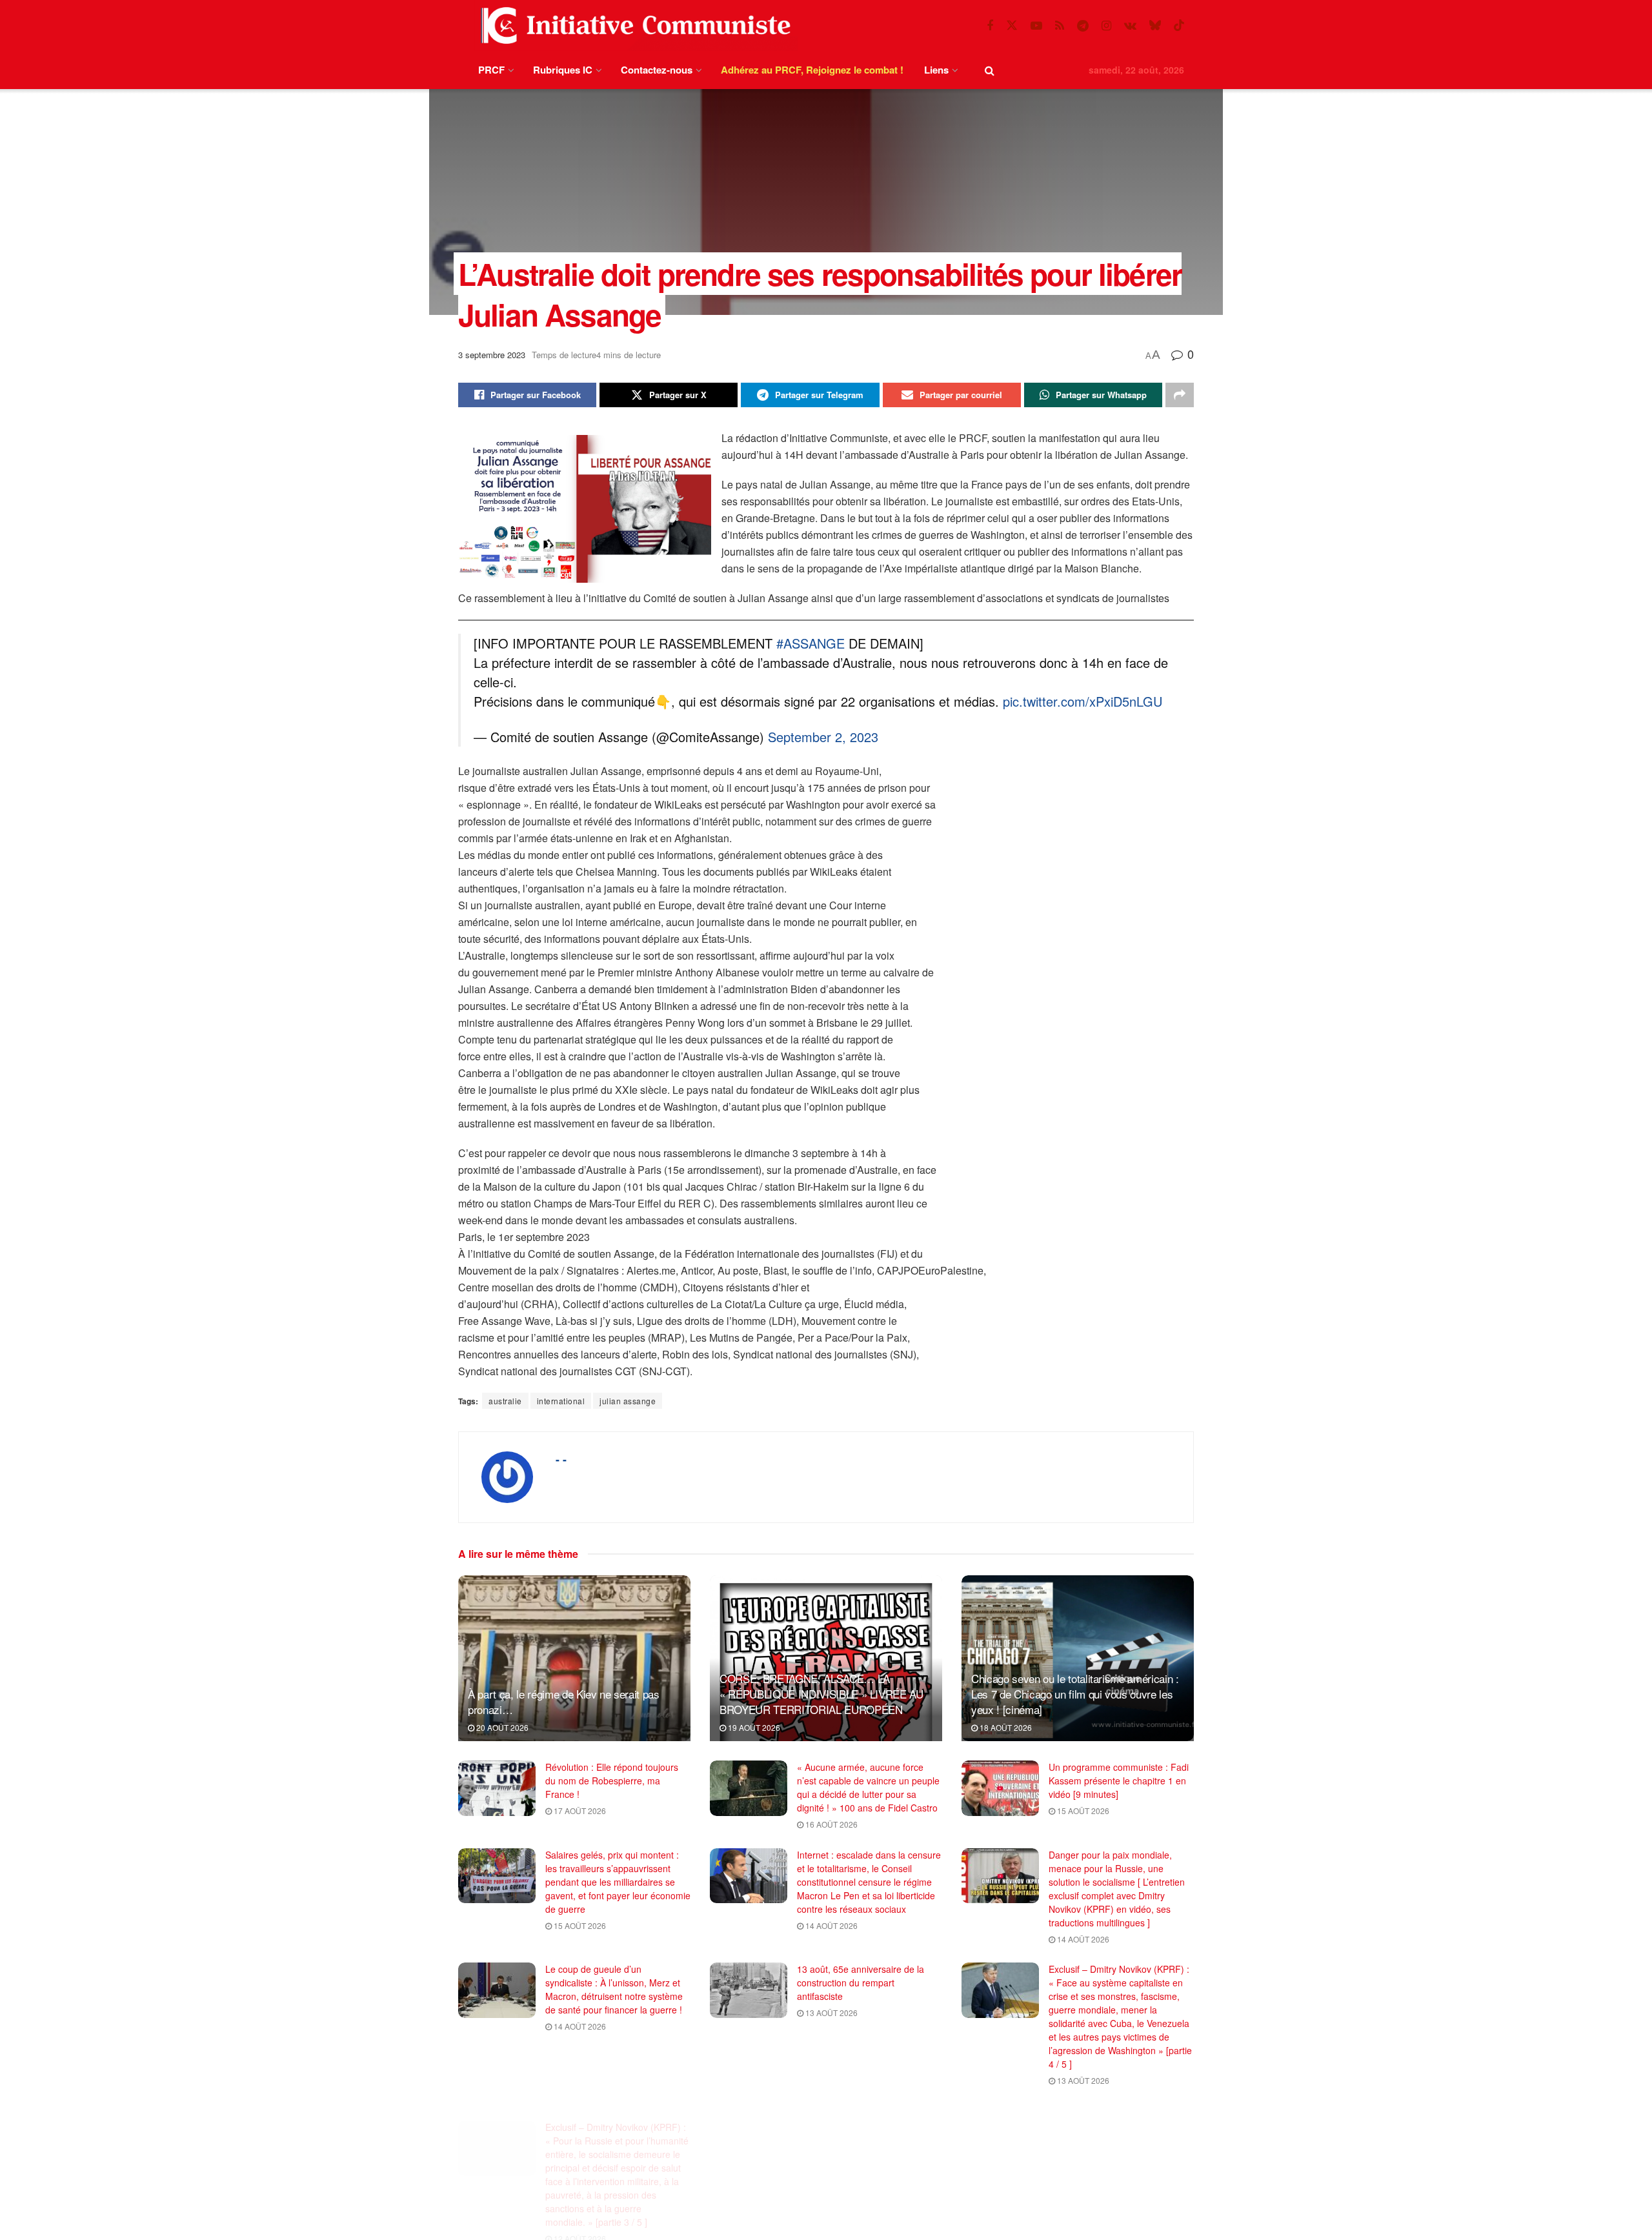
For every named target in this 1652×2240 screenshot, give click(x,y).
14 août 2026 (831, 1925)
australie (505, 1401)
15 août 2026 (1082, 1811)
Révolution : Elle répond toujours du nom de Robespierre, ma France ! (612, 1781)
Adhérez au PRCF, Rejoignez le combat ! (812, 70)
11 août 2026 (831, 2195)
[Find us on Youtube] (1036, 26)
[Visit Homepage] (633, 25)
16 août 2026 (831, 1824)
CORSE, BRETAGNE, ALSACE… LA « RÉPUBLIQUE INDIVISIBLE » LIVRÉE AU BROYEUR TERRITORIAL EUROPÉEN (821, 1694)
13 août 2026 (831, 2013)
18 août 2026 (1005, 1727)
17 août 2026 (579, 1811)
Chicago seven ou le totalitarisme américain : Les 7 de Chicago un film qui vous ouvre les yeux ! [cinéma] (1075, 1694)
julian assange (628, 1401)
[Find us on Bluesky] (1155, 25)
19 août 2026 (753, 1727)
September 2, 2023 (823, 737)
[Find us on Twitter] (1012, 25)
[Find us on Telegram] (1083, 26)
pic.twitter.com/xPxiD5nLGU (1083, 701)
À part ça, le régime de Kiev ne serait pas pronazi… (564, 1701)
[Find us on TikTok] (1179, 25)
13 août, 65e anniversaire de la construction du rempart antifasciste (861, 1983)
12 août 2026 (579, 2222)
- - (561, 1459)
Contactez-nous (657, 70)
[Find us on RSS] (1060, 26)
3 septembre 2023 (492, 355)
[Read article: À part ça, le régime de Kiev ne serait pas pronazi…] (574, 1658)
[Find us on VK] (1130, 26)
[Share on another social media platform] (1180, 395)
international (561, 1401)
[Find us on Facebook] (990, 26)
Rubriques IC (563, 70)
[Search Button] (990, 70)
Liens (936, 70)
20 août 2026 (501, 1727)
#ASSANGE (811, 643)
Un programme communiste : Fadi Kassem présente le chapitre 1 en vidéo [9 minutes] (1119, 1781)
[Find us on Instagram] (1106, 26)
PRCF (491, 70)
